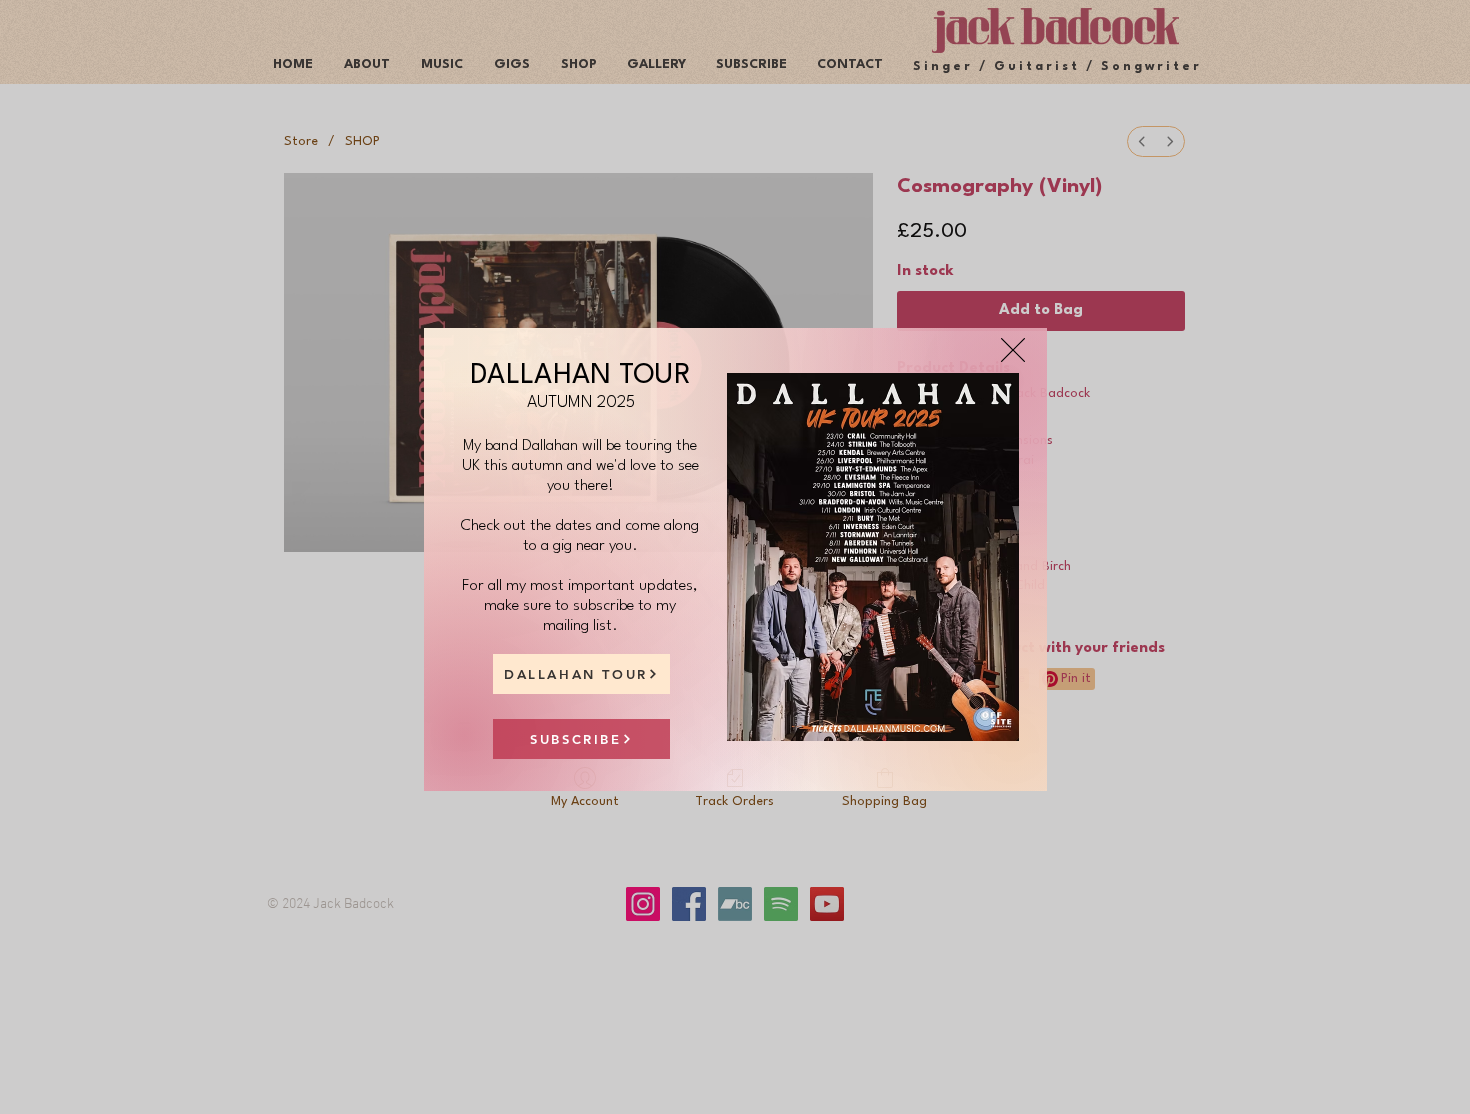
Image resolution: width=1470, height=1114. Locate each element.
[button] (1013, 350)
